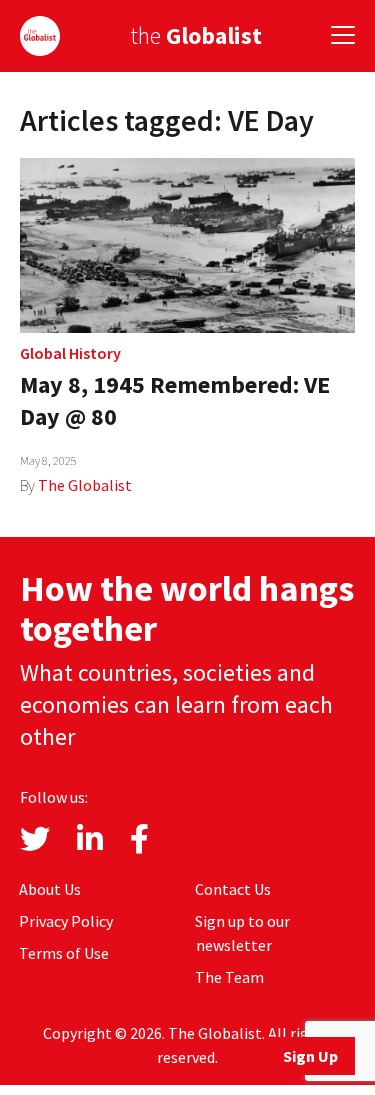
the (196, 35)
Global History (70, 353)
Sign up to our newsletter (242, 933)
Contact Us (233, 889)
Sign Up (310, 1056)
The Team (229, 977)
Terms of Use (64, 953)
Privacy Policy (66, 921)
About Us (50, 889)
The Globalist (85, 485)
